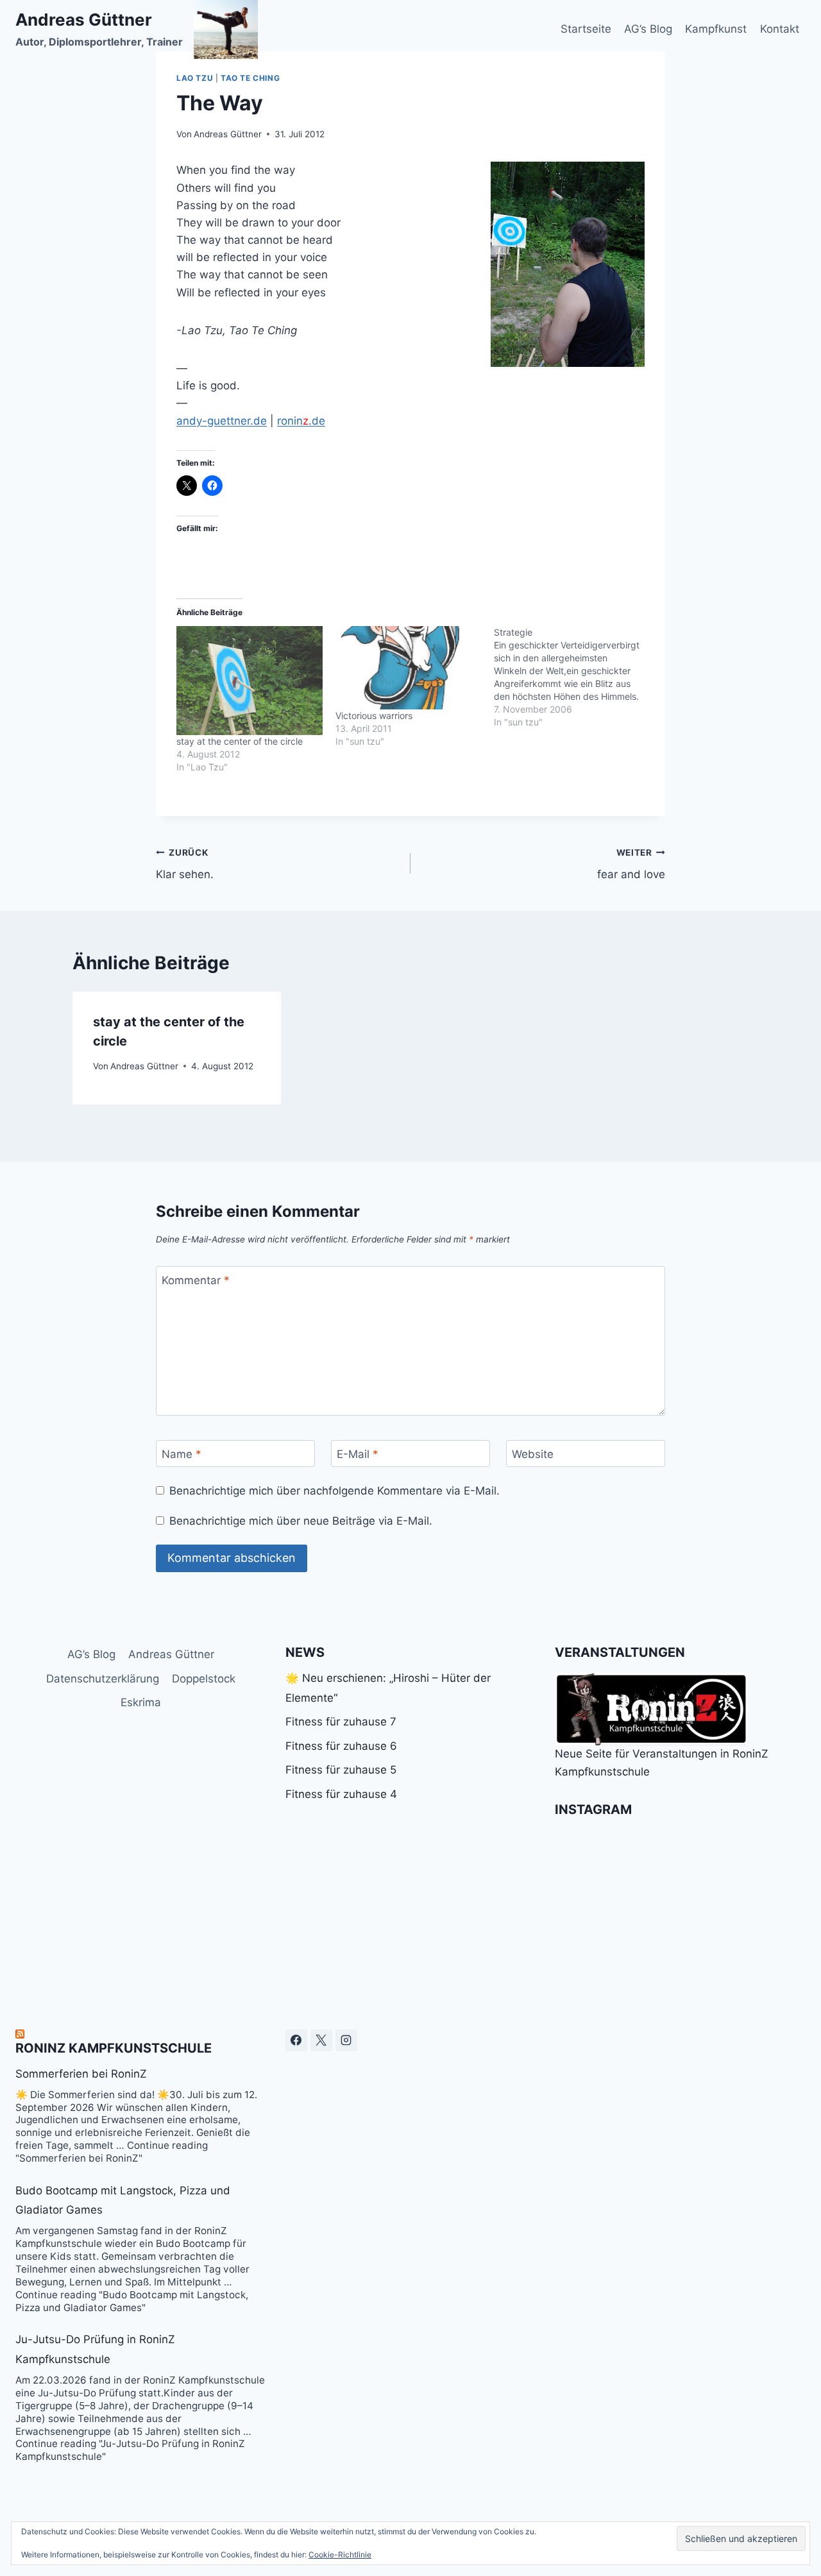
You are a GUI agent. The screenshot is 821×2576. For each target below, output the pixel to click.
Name (182, 1454)
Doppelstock (204, 1679)
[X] (321, 2040)
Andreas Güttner (228, 134)
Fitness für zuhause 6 (341, 1746)
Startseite (586, 29)
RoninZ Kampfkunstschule (114, 2048)
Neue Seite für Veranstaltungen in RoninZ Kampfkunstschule (662, 1762)
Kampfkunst (716, 29)
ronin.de (301, 421)
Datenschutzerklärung (103, 1679)
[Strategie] (573, 677)
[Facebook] (296, 2040)
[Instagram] (346, 2040)
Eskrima (141, 1702)
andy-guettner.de (222, 421)
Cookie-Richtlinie (340, 2555)
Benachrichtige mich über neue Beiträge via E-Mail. (301, 1521)
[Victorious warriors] (409, 668)
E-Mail (358, 1454)
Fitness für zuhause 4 (341, 1794)
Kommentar (196, 1280)
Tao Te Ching (250, 78)
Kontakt (780, 29)
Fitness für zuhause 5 (341, 1770)
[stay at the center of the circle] (250, 681)
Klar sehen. (185, 864)
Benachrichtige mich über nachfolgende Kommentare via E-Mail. (334, 1491)
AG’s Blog (648, 29)
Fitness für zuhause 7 (341, 1722)
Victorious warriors (374, 716)
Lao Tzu (195, 78)
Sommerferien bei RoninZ (81, 2074)
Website (533, 1454)
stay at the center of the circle (240, 741)
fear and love (631, 864)
